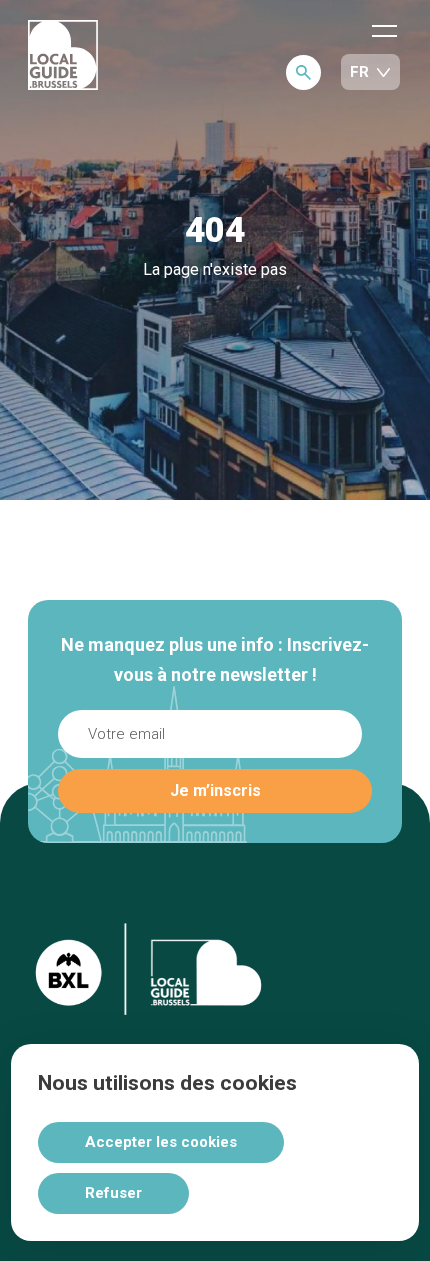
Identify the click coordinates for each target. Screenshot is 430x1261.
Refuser (113, 1193)
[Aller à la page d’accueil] (63, 56)
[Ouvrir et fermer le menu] (384, 30)
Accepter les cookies (161, 1142)
